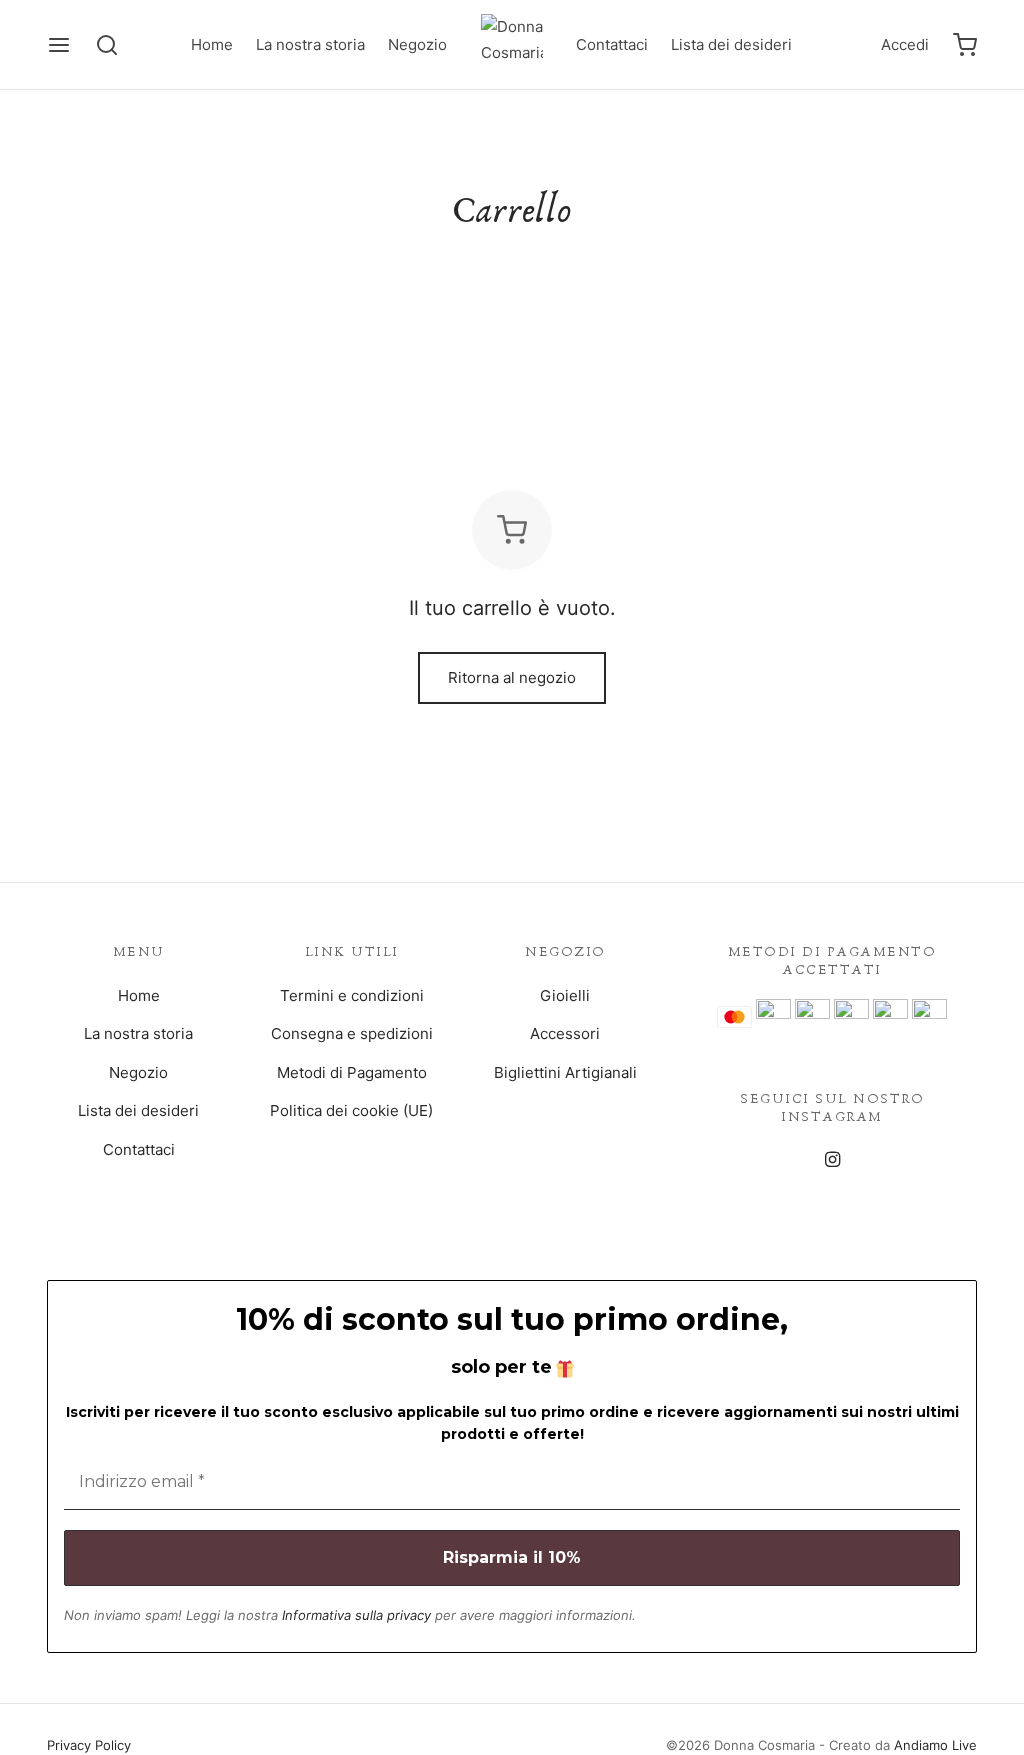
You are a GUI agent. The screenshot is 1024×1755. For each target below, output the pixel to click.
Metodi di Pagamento (352, 1072)
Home (212, 44)
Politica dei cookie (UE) (351, 1110)
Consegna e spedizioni (352, 1033)
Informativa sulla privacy (356, 1615)
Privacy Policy (89, 1745)
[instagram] (831, 1160)
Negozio (417, 44)
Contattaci (612, 44)
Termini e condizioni (352, 995)
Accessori (565, 1033)
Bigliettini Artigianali (565, 1072)
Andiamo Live (935, 1745)
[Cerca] (107, 45)
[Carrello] (965, 45)
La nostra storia (310, 44)
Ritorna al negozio (512, 677)
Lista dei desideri (731, 44)
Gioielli (565, 995)
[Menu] (59, 45)
